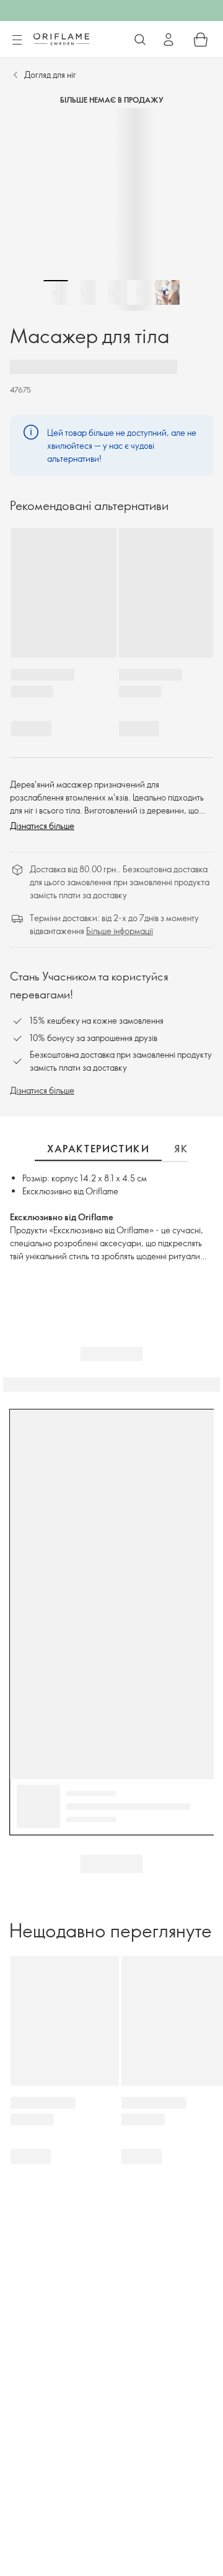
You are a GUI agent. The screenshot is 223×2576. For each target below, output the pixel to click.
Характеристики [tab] (98, 1149)
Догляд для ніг (50, 74)
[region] (111, 210)
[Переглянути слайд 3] (111, 292)
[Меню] (17, 40)
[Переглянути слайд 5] (167, 292)
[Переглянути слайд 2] (84, 292)
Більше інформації (120, 931)
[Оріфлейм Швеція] (61, 39)
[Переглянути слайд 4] (139, 292)
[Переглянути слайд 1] (56, 292)
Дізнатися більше (42, 826)
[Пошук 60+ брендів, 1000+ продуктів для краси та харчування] (140, 40)
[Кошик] (201, 40)
